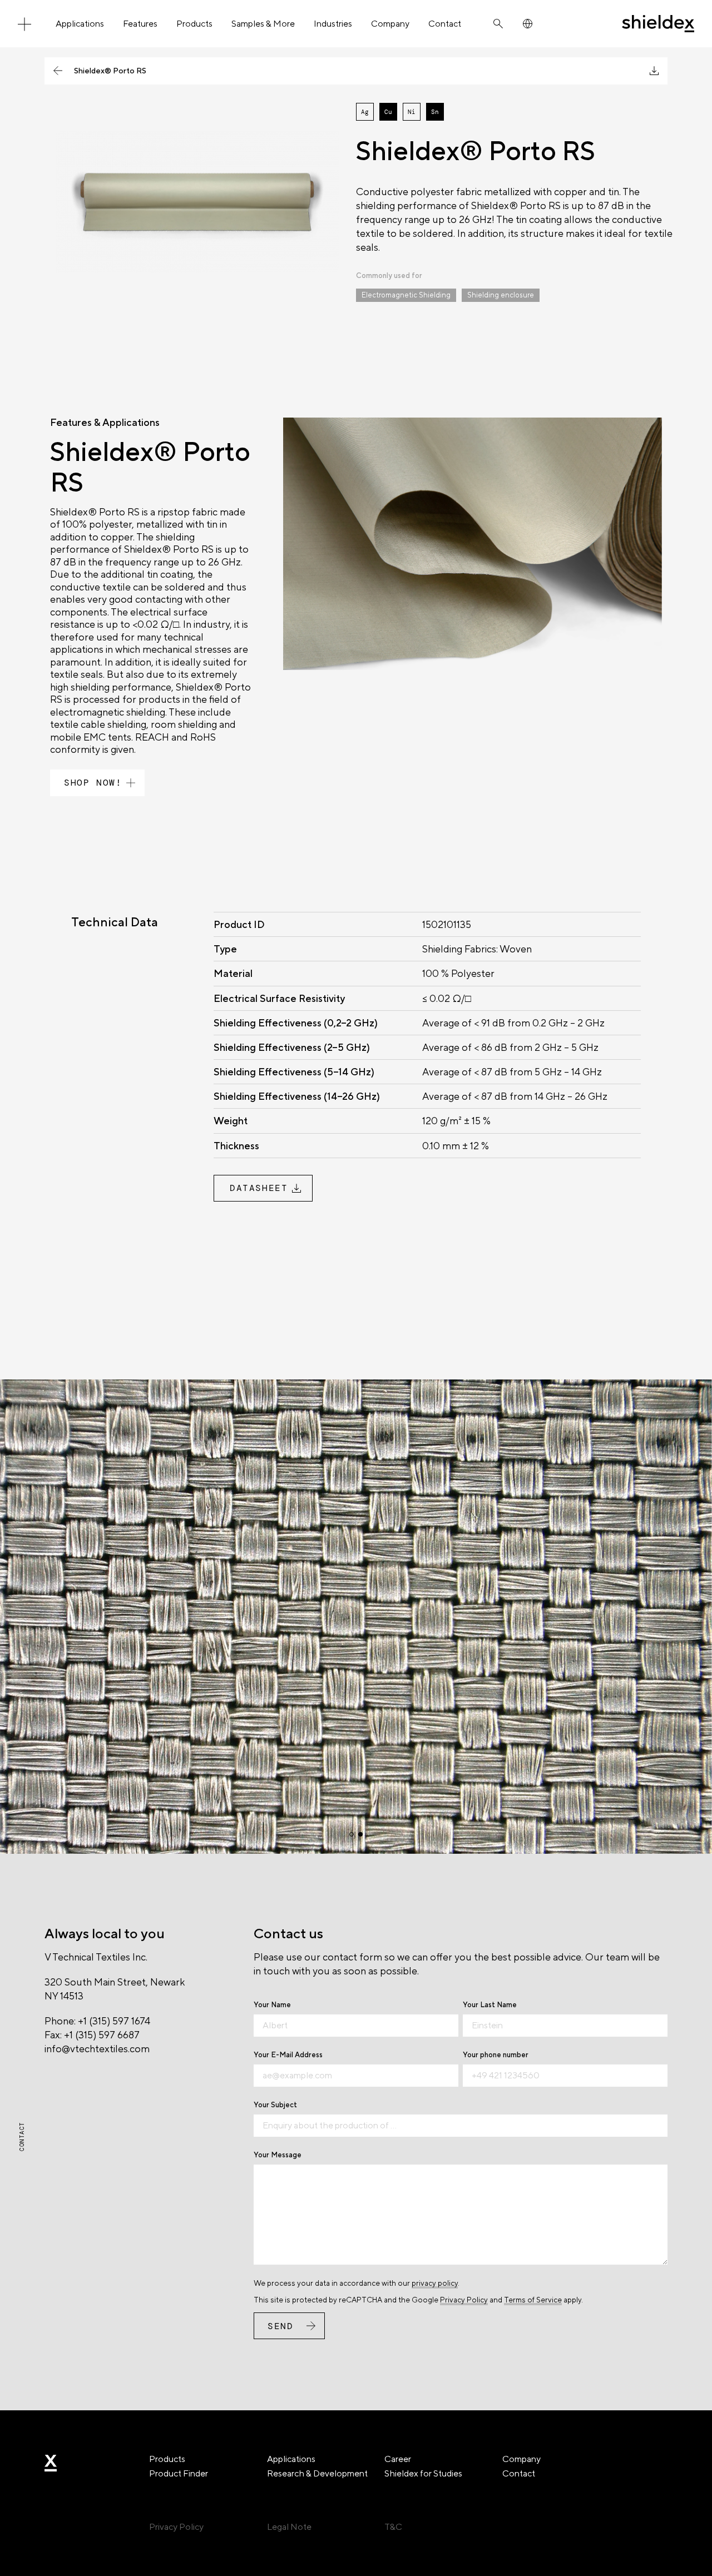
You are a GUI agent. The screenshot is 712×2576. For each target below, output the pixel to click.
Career (398, 2459)
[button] (352, 1834)
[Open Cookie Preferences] (24, 2562)
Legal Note (289, 2527)
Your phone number (496, 2055)
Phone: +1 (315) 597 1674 (97, 2021)
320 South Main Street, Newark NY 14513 (115, 1989)
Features (140, 24)
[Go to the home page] (658, 24)
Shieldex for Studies (423, 2473)
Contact (445, 24)
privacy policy (435, 2283)
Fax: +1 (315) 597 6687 (92, 2035)
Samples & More (263, 24)
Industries (333, 24)
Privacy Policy (464, 2300)
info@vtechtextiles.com (97, 2049)
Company (390, 24)
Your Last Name (490, 2005)
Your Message (278, 2155)
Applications (80, 24)
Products (194, 24)
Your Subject (275, 2105)
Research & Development (317, 2473)
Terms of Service (533, 2300)
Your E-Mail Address (288, 2055)
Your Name (272, 2005)
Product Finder (179, 2473)
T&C (393, 2527)
